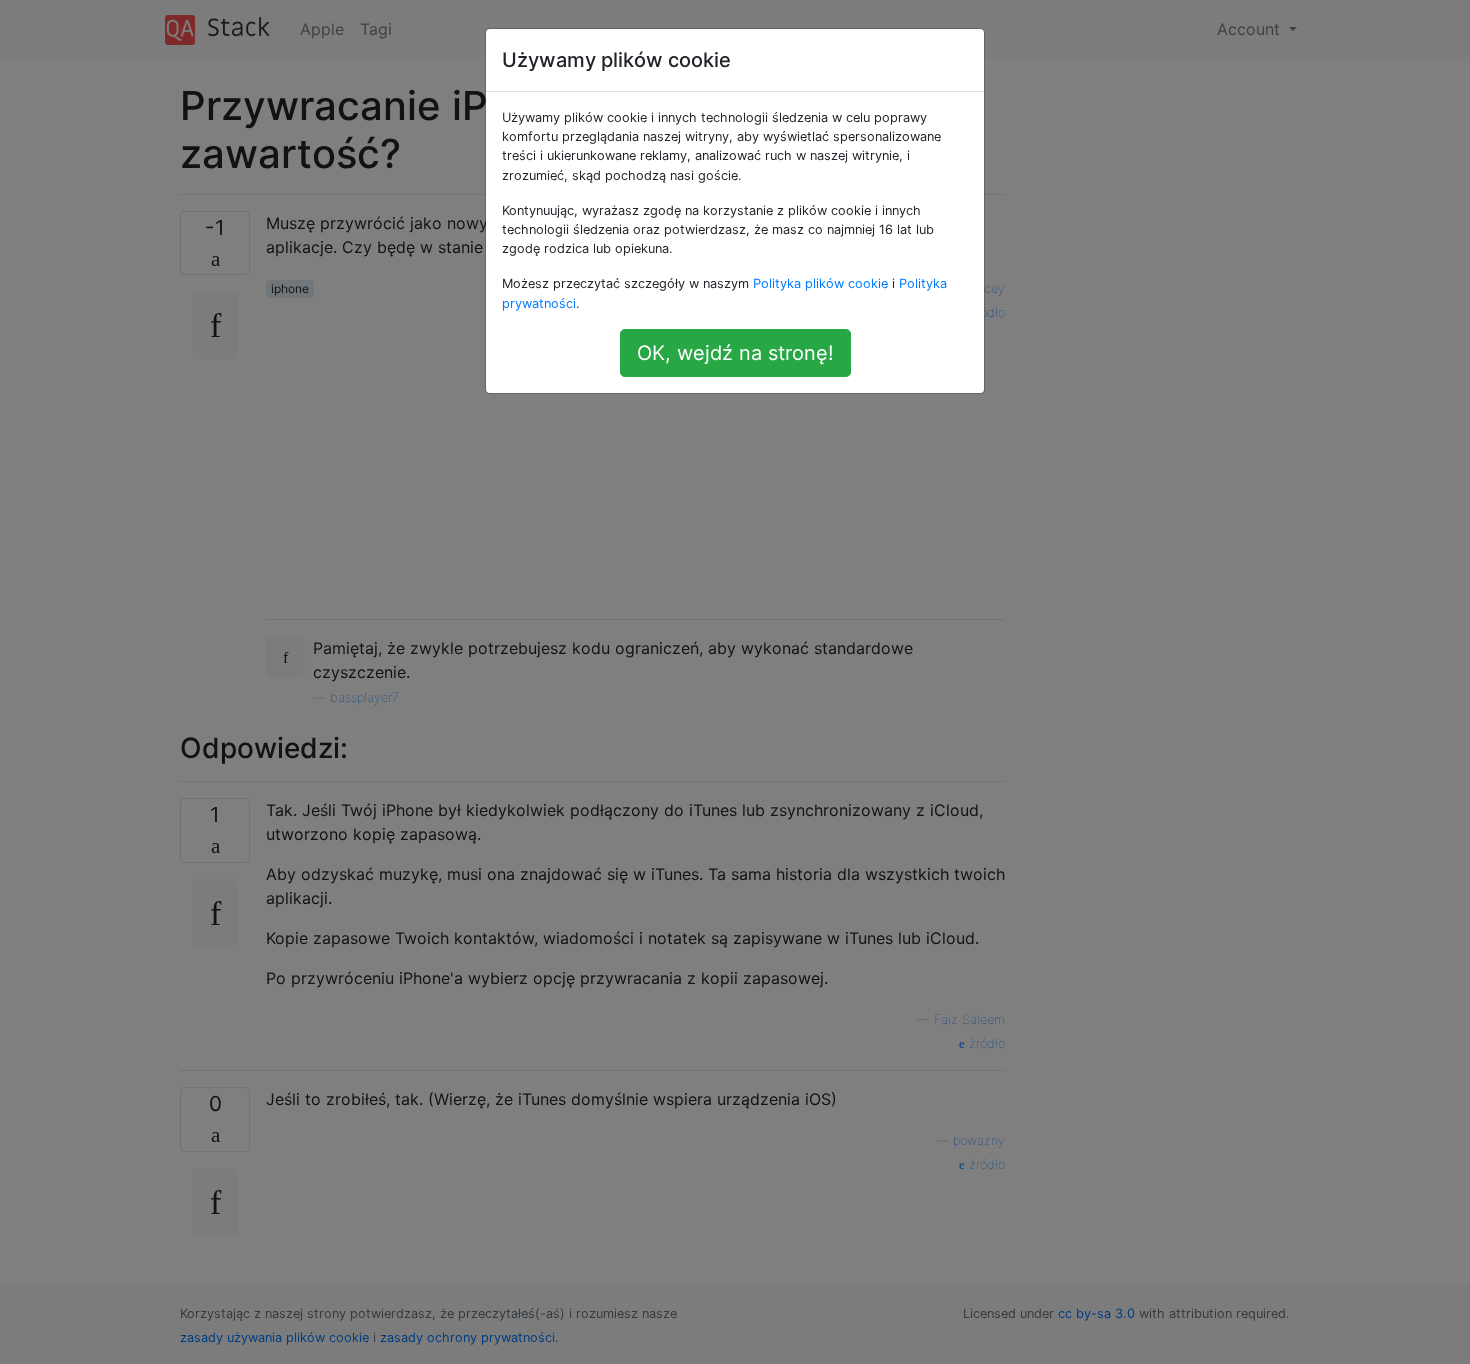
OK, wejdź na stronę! (735, 353)
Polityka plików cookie (820, 283)
